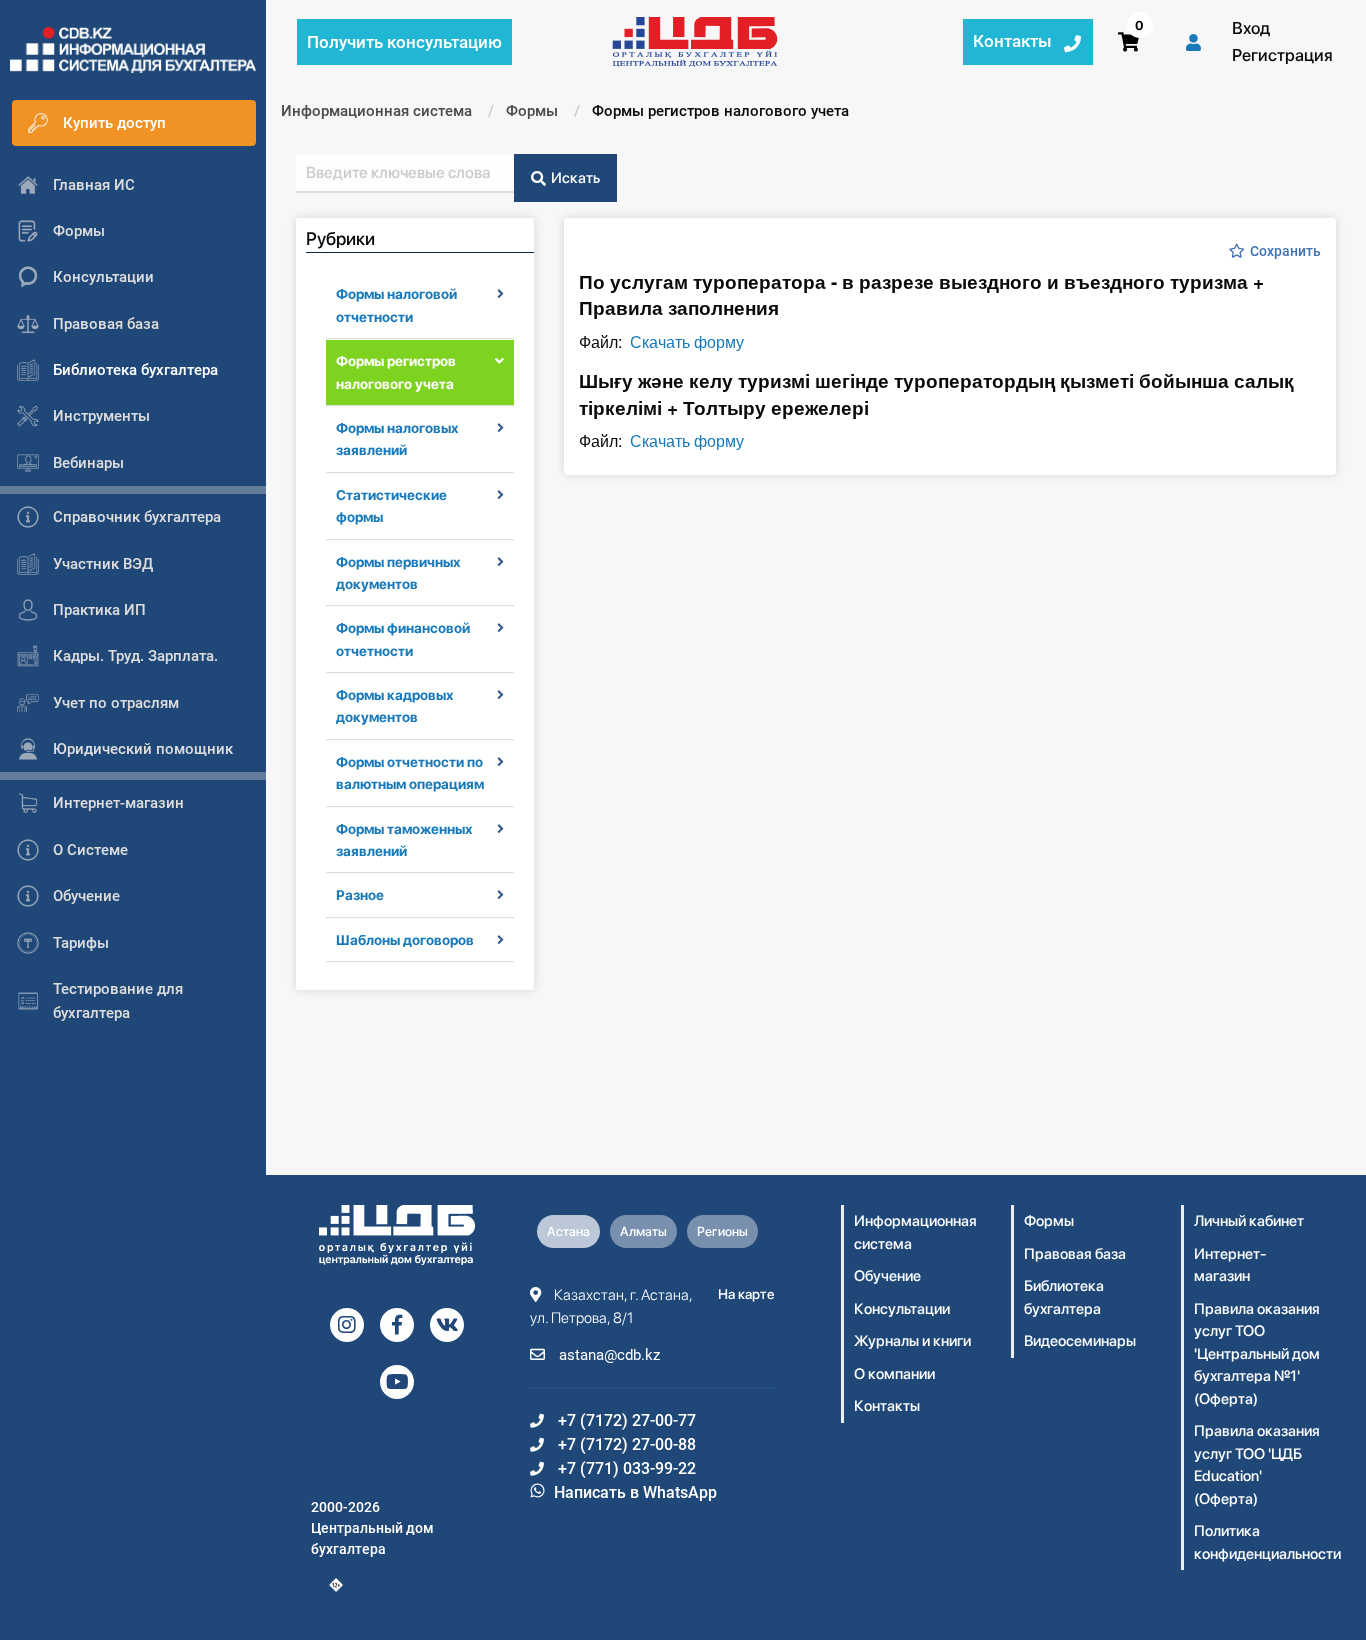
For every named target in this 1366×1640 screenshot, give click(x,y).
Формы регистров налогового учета (396, 372)
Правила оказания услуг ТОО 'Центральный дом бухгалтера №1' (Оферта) (1257, 1354)
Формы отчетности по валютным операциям (410, 773)
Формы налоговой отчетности (396, 305)
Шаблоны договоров (405, 940)
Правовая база (1075, 1254)
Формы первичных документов (398, 573)
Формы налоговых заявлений (397, 439)
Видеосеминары (1080, 1341)
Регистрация (1282, 55)
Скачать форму (687, 341)
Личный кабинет (1249, 1221)
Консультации (902, 1309)
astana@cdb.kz (607, 1355)
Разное (360, 895)
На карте (746, 1294)
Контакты (887, 1406)
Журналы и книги (912, 1341)
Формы (1049, 1221)
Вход (1251, 28)
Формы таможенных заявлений (404, 840)
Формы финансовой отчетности (403, 639)
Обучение (887, 1276)
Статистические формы (391, 506)
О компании (894, 1374)
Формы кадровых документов (395, 706)
